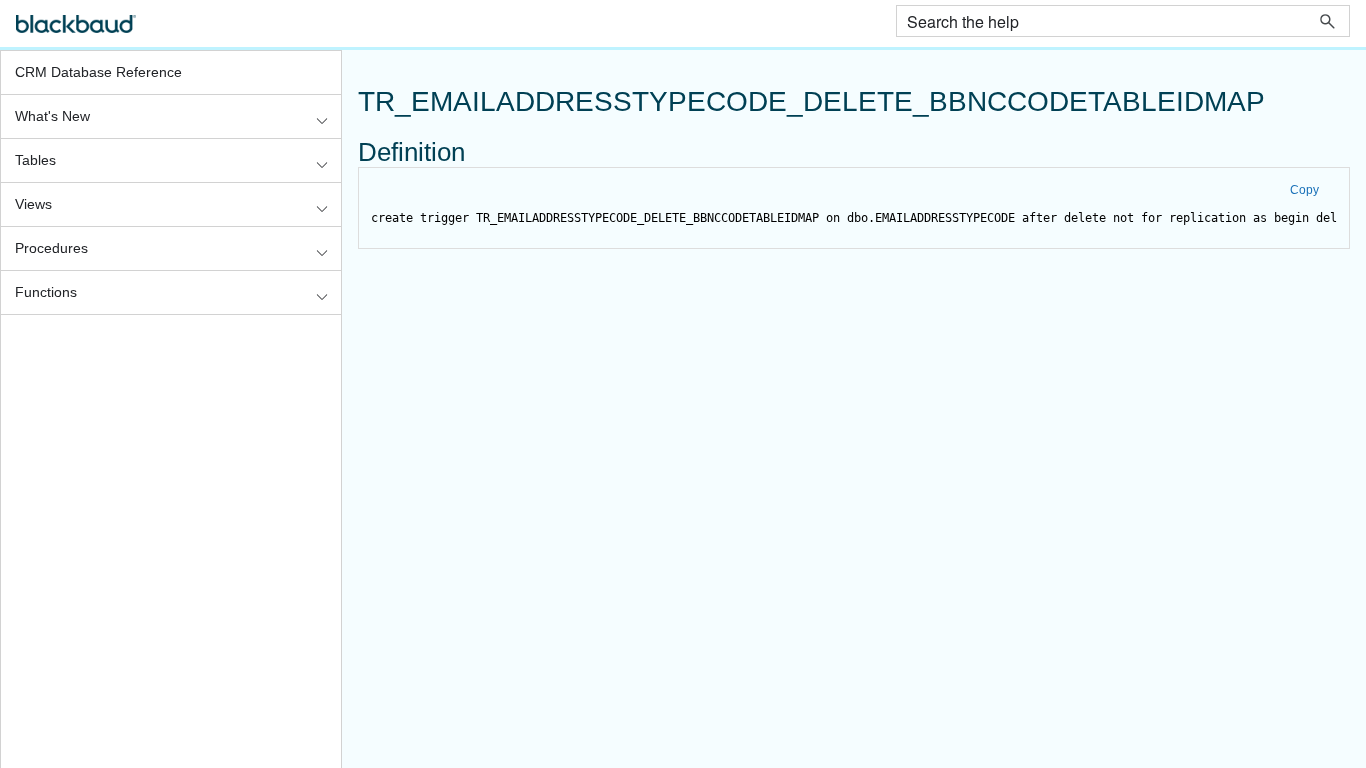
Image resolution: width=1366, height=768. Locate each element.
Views (33, 204)
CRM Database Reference (98, 72)
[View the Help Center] (76, 32)
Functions (46, 292)
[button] (1327, 21)
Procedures (51, 248)
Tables (35, 160)
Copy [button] (1304, 190)
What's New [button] (52, 116)
